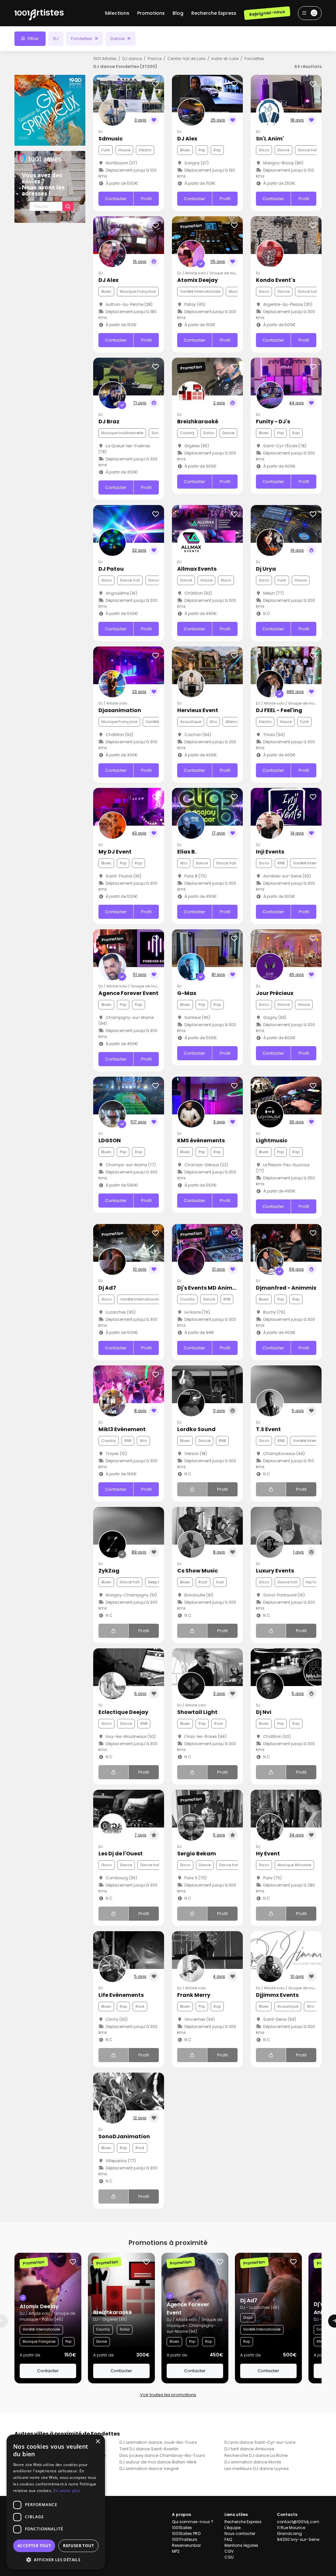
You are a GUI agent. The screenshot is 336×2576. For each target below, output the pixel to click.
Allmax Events (197, 569)
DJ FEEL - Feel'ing (279, 710)
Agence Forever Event (128, 993)
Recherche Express (214, 13)
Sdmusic (111, 139)
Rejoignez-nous (267, 13)
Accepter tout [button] (34, 2546)
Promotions (151, 13)
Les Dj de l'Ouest (121, 1854)
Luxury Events (275, 1571)
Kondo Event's (276, 280)
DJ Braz (109, 422)
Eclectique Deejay (123, 1712)
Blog (178, 13)
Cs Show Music (198, 1571)
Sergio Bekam (197, 1854)
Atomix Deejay (198, 280)
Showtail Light (197, 1712)
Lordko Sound (196, 1429)
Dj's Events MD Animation (212, 1288)
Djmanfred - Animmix (286, 1288)
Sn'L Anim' (270, 139)
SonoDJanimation (124, 2136)
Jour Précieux (275, 993)
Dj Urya (266, 569)
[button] (56, 2560)
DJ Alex (187, 139)
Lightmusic (272, 1140)
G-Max (187, 993)
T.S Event (268, 1429)
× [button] (98, 2442)
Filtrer (33, 39)
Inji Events (270, 852)
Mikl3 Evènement (122, 1429)
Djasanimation (120, 710)
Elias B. (187, 852)
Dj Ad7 (107, 1288)
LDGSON (110, 1140)
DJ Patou (111, 569)
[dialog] (56, 2502)
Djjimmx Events (277, 1995)
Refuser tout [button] (78, 2546)
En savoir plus (67, 2491)
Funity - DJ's (273, 422)
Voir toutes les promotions (168, 2395)
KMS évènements (201, 1140)
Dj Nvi (264, 1712)
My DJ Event (115, 852)
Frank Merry (194, 1995)
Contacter (116, 199)
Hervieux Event (198, 710)
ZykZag (109, 1571)
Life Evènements (121, 1995)
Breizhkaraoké (198, 422)
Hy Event (268, 1854)
